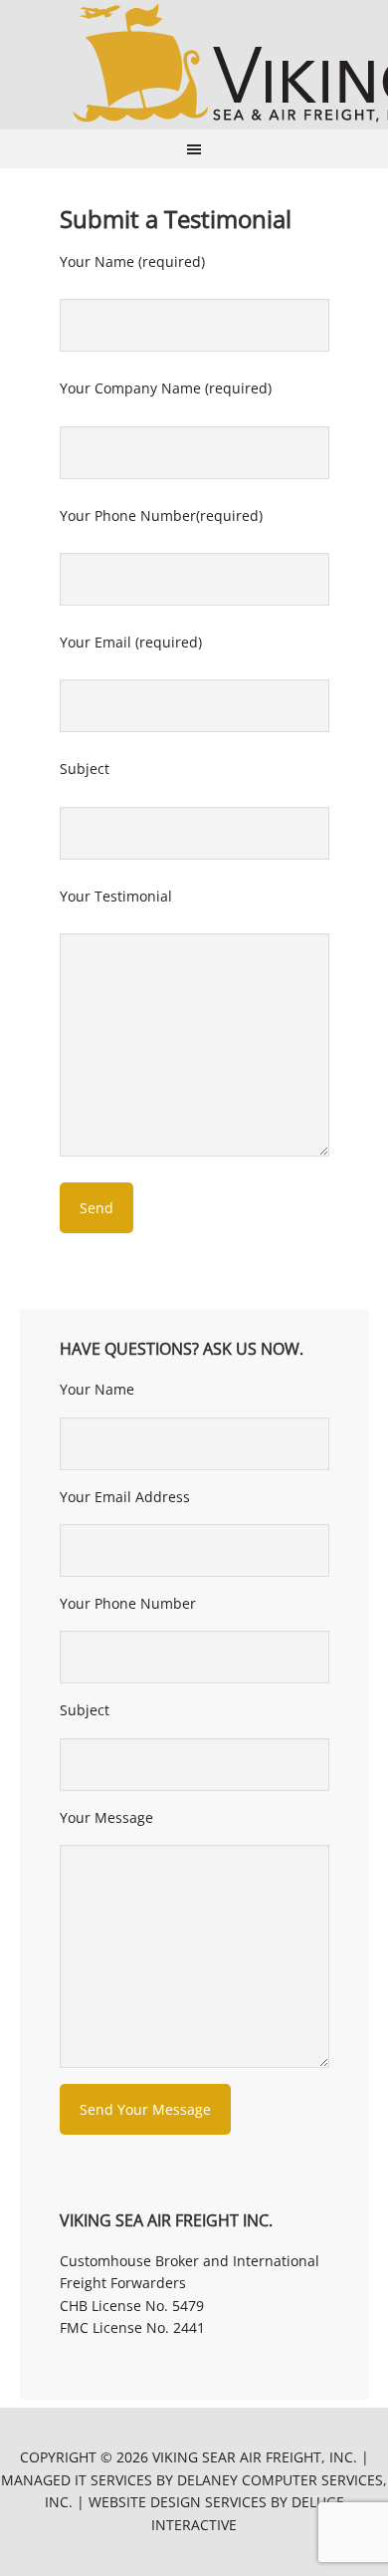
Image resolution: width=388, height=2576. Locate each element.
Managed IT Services (77, 2480)
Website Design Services (178, 2502)
